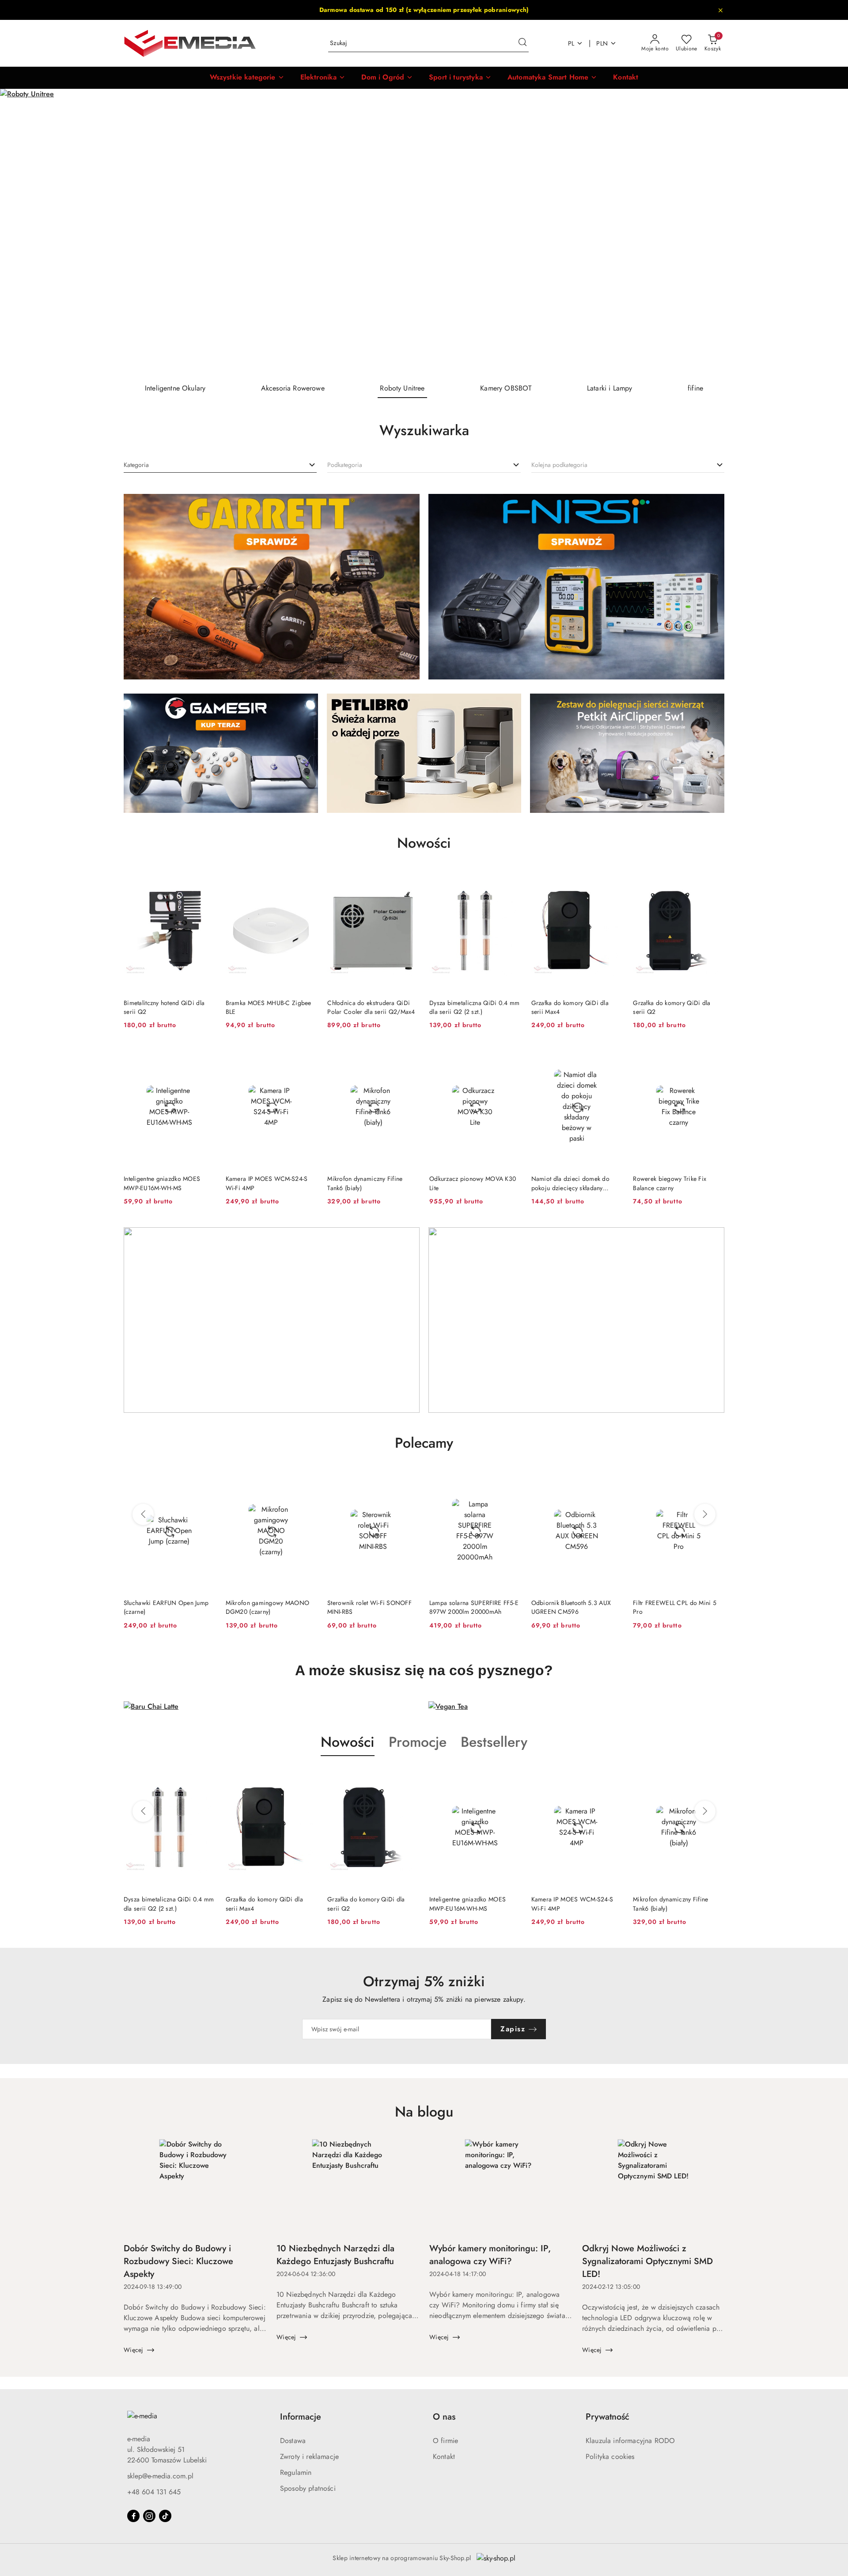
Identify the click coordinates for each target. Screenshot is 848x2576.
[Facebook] (133, 2516)
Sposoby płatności (308, 2488)
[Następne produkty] (705, 1514)
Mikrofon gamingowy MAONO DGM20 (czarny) (166, 1607)
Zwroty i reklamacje (309, 2456)
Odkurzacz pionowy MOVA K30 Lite (473, 1183)
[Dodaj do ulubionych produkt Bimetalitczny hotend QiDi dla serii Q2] (205, 880)
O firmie (445, 2441)
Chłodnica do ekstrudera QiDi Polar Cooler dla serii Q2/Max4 (371, 1007)
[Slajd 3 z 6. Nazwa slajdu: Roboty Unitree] (424, 232)
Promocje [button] (418, 1742)
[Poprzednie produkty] (143, 1514)
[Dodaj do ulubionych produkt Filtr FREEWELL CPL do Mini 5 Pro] (612, 1480)
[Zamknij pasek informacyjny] (720, 10)
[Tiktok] (165, 2516)
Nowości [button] (348, 1742)
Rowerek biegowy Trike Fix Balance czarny (670, 1183)
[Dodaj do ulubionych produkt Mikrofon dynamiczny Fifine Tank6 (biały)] (409, 1056)
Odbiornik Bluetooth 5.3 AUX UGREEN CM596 (469, 1607)
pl (571, 43)
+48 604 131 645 (154, 2492)
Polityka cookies (610, 2456)
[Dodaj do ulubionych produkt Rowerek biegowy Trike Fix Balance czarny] (714, 1056)
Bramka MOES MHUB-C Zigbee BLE (269, 1007)
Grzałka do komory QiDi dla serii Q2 (672, 1007)
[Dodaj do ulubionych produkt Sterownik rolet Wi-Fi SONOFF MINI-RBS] (307, 1480)
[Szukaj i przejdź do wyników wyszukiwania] (522, 43)
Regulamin (296, 2472)
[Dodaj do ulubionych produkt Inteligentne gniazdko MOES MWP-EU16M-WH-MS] (205, 1056)
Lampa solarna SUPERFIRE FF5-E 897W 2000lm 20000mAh (372, 1607)
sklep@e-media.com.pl (160, 2476)
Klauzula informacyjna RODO (630, 2441)
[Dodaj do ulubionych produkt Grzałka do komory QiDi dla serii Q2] (714, 880)
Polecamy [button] (424, 1443)
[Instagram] (149, 2516)
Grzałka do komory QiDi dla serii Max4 (570, 1007)
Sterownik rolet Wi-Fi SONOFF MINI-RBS (268, 1607)
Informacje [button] (301, 2417)
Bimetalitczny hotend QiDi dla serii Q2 (164, 1007)
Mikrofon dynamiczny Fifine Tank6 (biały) (365, 1183)
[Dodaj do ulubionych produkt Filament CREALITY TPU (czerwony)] (714, 1480)
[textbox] (136, 465)
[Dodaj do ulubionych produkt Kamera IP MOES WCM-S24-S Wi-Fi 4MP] (307, 1056)
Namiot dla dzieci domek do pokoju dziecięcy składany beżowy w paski (570, 1183)
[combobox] (220, 465)
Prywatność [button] (608, 2417)
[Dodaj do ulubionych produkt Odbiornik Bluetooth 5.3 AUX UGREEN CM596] (511, 1480)
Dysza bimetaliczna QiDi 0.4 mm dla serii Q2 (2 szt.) (474, 1007)
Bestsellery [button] (494, 1742)
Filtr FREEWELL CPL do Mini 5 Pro (573, 1607)
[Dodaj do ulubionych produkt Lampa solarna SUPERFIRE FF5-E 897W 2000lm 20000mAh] (409, 1480)
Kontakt (444, 2456)
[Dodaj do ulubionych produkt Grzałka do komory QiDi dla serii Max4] (612, 880)
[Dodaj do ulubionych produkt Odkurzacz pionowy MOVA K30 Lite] (511, 1056)
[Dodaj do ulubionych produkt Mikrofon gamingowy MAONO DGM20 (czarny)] (205, 1480)
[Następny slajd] (829, 232)
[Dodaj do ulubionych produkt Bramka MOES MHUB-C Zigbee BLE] (307, 880)
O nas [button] (444, 2417)
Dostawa (293, 2441)
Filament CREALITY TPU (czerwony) (665, 1607)
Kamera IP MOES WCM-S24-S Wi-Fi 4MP (267, 1183)
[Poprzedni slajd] (19, 232)
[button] (247, 78)
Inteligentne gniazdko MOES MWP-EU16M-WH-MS (162, 1183)
